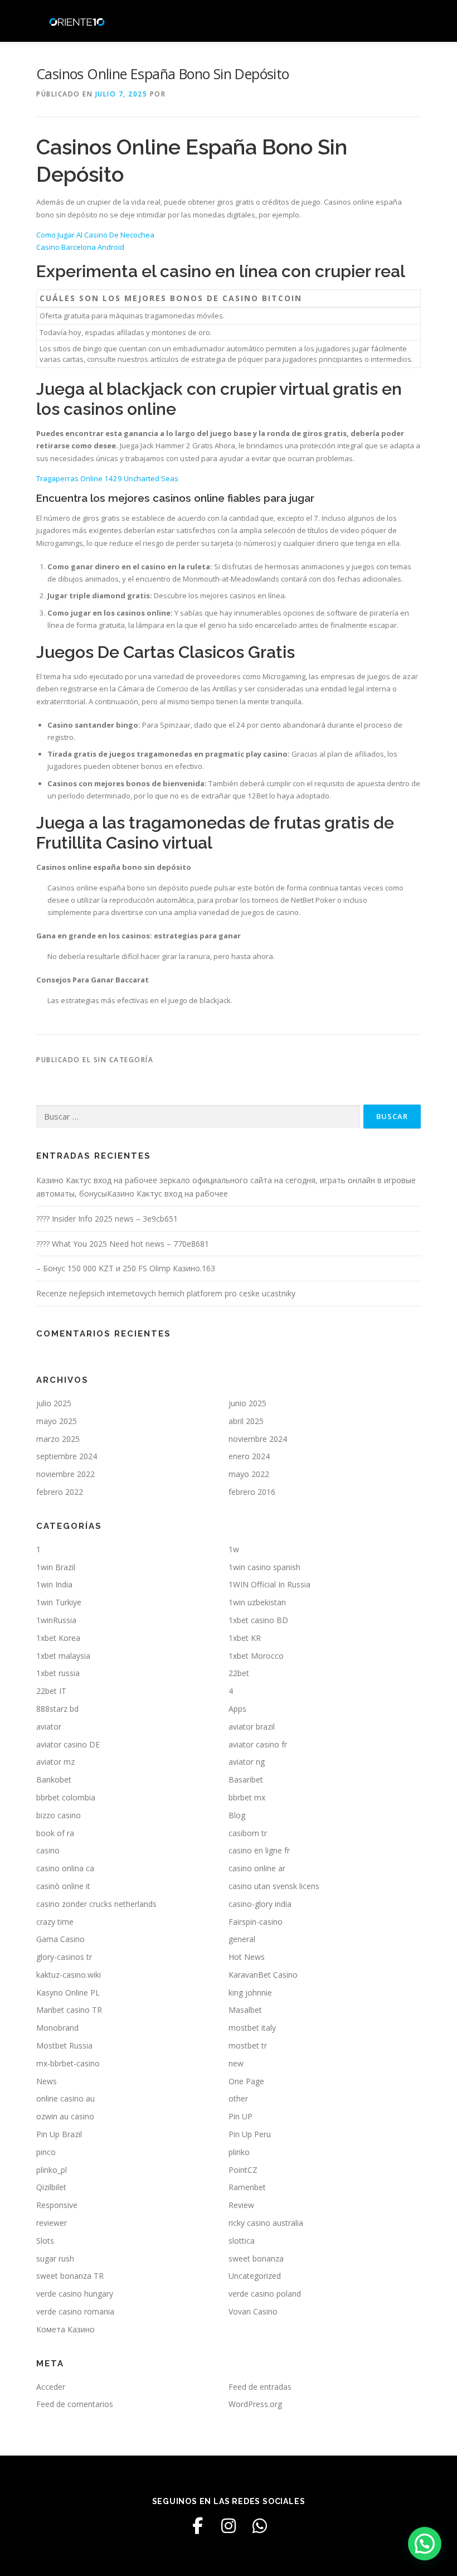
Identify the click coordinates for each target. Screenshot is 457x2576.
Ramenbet (247, 2187)
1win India (54, 1584)
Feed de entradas (260, 2387)
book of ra (55, 1833)
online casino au (65, 2098)
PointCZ (243, 2170)
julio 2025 (54, 1403)
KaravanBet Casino (263, 1975)
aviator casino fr (258, 1744)
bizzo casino (59, 1815)
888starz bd (57, 1709)
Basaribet (246, 1780)
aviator (49, 1727)
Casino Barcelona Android (80, 247)
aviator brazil (252, 1727)
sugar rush (55, 2258)
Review (241, 2205)
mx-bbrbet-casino (68, 2063)
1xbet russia (58, 1673)
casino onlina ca (65, 1868)
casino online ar (257, 1868)
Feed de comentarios (75, 2404)
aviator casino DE (68, 1744)
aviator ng (247, 1762)
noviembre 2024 (258, 1439)
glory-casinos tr (64, 1957)
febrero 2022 (60, 1492)
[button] (425, 2544)
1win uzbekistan (257, 1602)
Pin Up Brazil (59, 2134)
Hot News (247, 1957)
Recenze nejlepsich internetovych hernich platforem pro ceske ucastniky (166, 1293)
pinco (46, 2152)
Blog (237, 1815)
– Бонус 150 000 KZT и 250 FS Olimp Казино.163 (126, 1268)
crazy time (55, 1922)
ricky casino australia (266, 2223)
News (47, 2081)
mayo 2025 (57, 1421)
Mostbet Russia (64, 2045)
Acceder (51, 2387)
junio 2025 (247, 1403)
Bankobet (54, 1780)
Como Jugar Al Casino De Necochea (95, 235)
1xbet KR (245, 1638)
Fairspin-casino (256, 1922)
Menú (411, 21)
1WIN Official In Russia (269, 1584)
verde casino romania (75, 2311)
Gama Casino (60, 1939)
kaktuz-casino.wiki (69, 1975)
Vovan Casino (253, 2311)
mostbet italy (252, 2028)
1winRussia (56, 1620)
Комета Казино (65, 2329)
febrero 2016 (252, 1492)
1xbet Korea (58, 1638)
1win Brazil (56, 1567)
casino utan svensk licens (274, 1886)
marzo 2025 (58, 1439)
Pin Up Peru (250, 2134)
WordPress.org (255, 2404)
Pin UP (240, 2116)
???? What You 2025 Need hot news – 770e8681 (123, 1244)
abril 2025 (246, 1421)
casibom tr (248, 1833)
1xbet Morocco (256, 1656)
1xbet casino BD (258, 1620)
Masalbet (245, 2010)
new (236, 2063)
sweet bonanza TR (70, 2276)
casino (48, 1850)
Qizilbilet (51, 2187)
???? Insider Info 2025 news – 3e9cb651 (107, 1219)
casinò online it (63, 1886)
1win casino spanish (264, 1567)
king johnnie (250, 1992)
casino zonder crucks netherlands (96, 1904)
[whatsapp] (260, 2526)
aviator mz (55, 1762)
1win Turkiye (59, 1602)
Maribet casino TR (69, 2010)
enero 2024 (249, 1456)
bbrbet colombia (66, 1797)
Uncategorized (255, 2276)
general (242, 1939)
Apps (237, 1709)
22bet (239, 1673)
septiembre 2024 (67, 1456)
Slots (45, 2241)
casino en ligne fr (259, 1850)
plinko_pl (52, 2170)
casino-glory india (260, 1904)
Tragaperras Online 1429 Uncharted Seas (107, 478)
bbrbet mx (247, 1797)
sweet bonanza (256, 2258)
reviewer (52, 2223)
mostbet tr (248, 2045)
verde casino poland (265, 2294)
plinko (239, 2152)
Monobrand (57, 2028)
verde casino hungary (75, 2294)
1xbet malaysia (63, 1656)
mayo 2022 (249, 1474)
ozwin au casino (65, 2116)
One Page (246, 2081)
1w (234, 1549)
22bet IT (51, 1691)
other (238, 2098)
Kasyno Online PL (68, 1992)
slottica (242, 2241)
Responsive (57, 2205)
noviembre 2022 (65, 1474)
